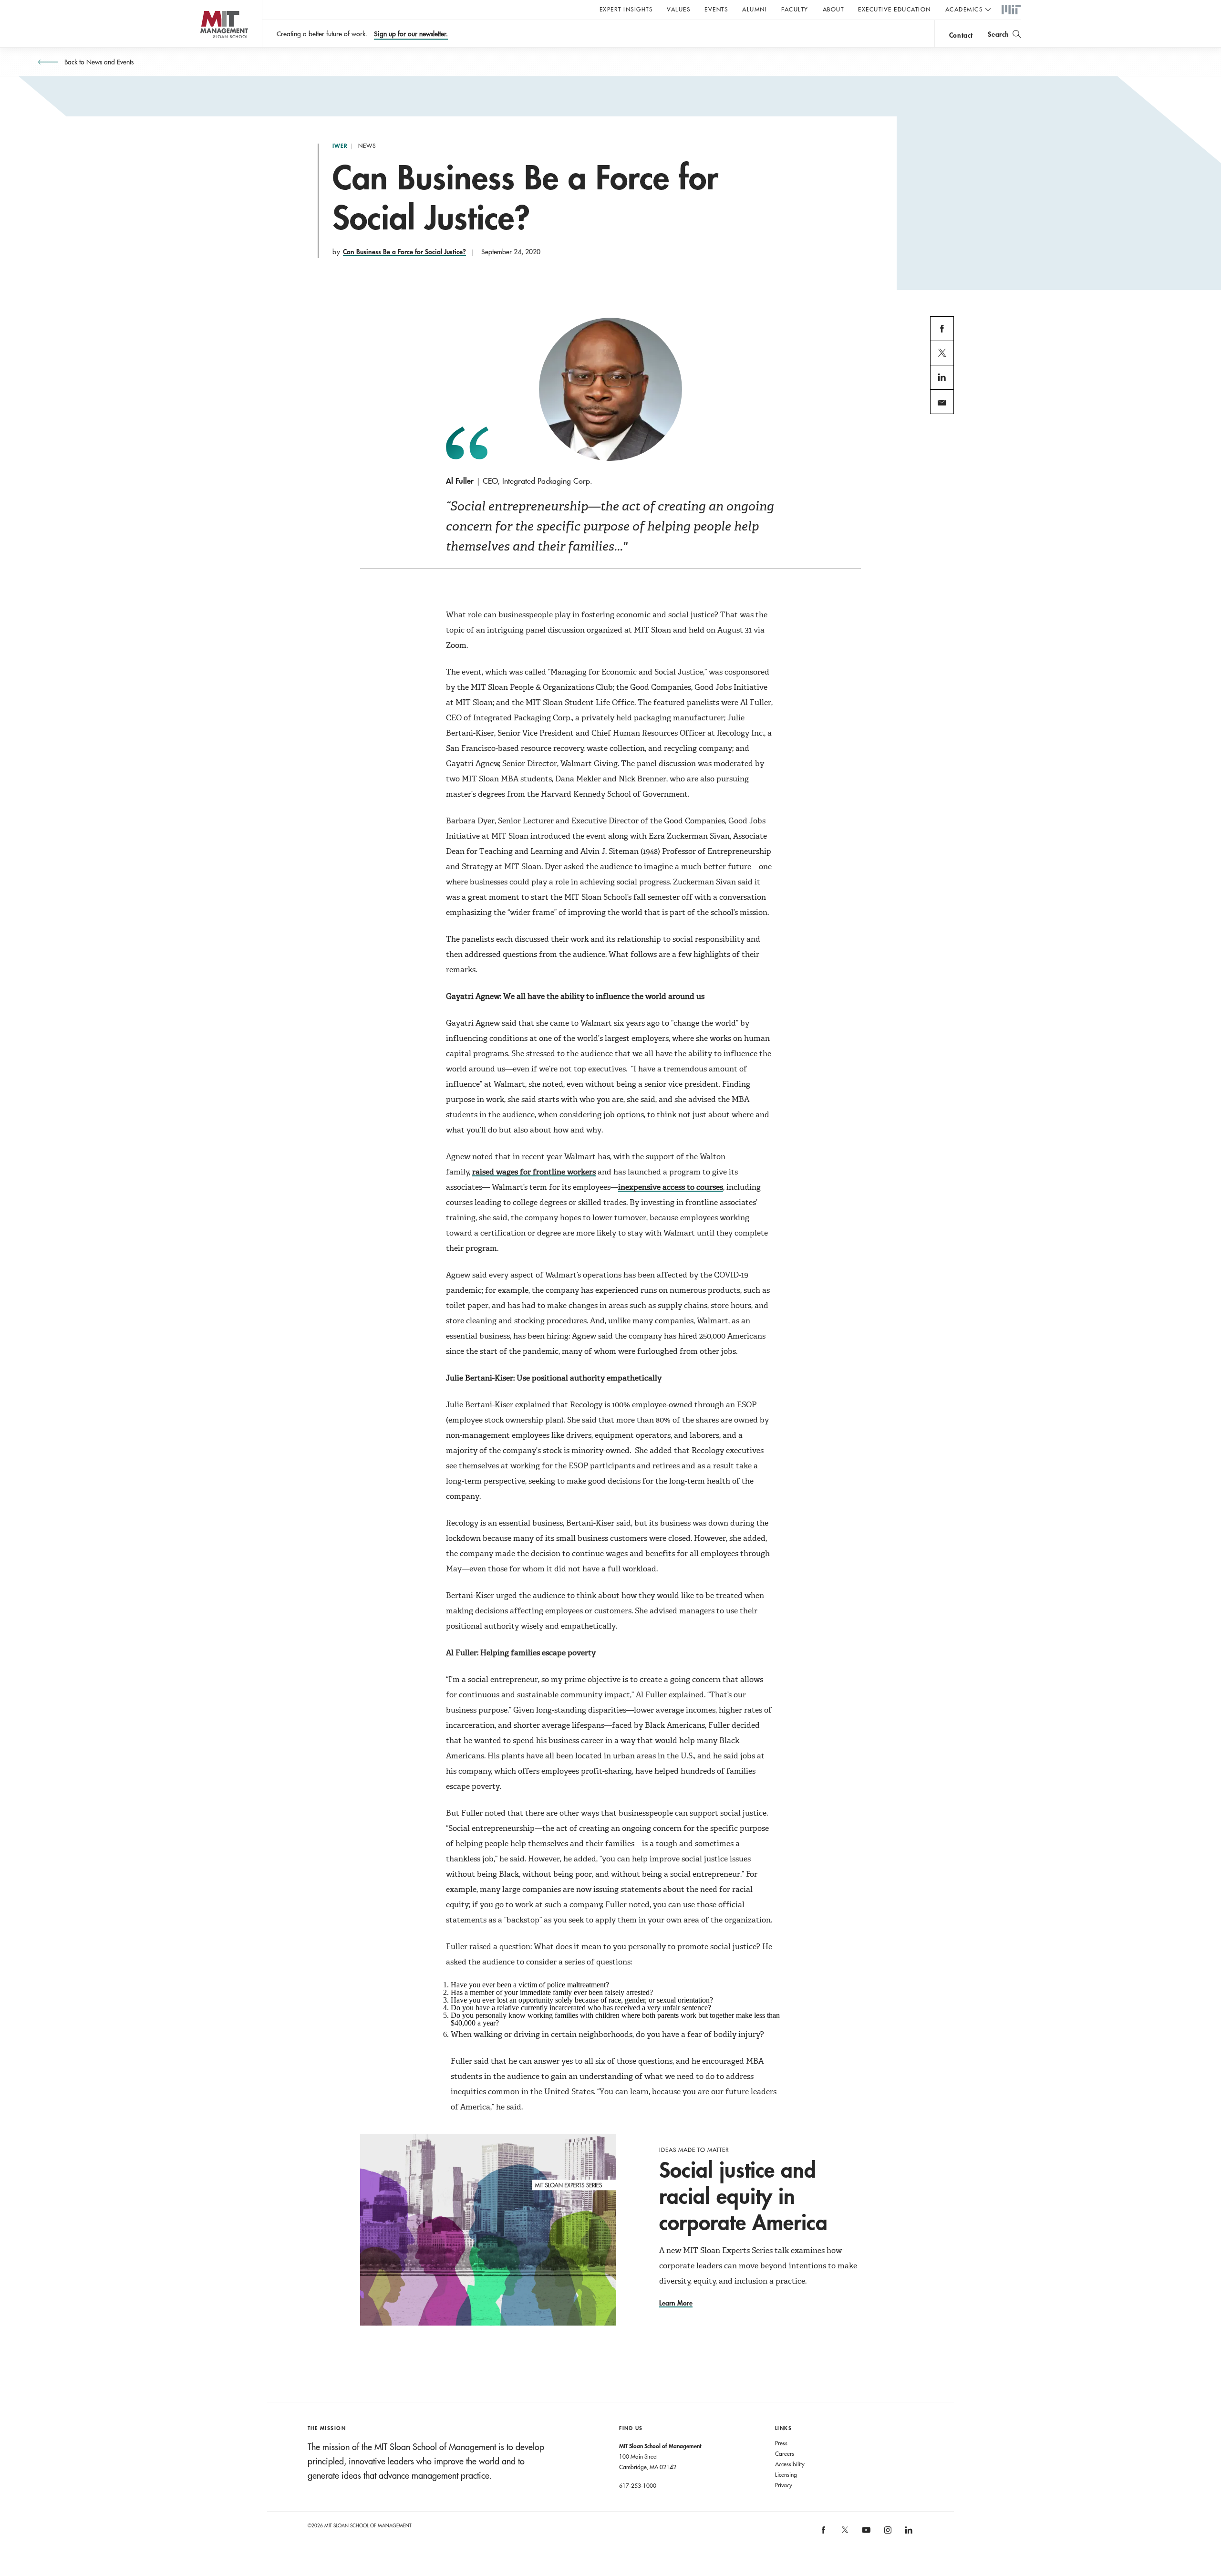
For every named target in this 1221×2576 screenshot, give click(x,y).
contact (961, 35)
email (939, 413)
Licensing (786, 2474)
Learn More (676, 2303)
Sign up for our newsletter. (411, 34)
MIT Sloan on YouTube (865, 2535)
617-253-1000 (638, 2485)
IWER (340, 146)
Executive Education (895, 9)
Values (678, 9)
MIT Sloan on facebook (824, 2533)
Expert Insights (626, 9)
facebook (942, 340)
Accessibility (790, 2464)
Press (781, 2443)
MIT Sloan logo (205, 47)
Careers (785, 2453)
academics (964, 9)
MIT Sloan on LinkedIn (908, 2533)
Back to (98, 62)
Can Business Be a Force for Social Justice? (404, 252)
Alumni (755, 9)
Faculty (795, 9)
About (833, 9)
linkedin (942, 389)
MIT (1011, 10)
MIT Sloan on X (844, 2533)
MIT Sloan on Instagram (887, 2533)
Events (716, 9)
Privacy (784, 2485)
